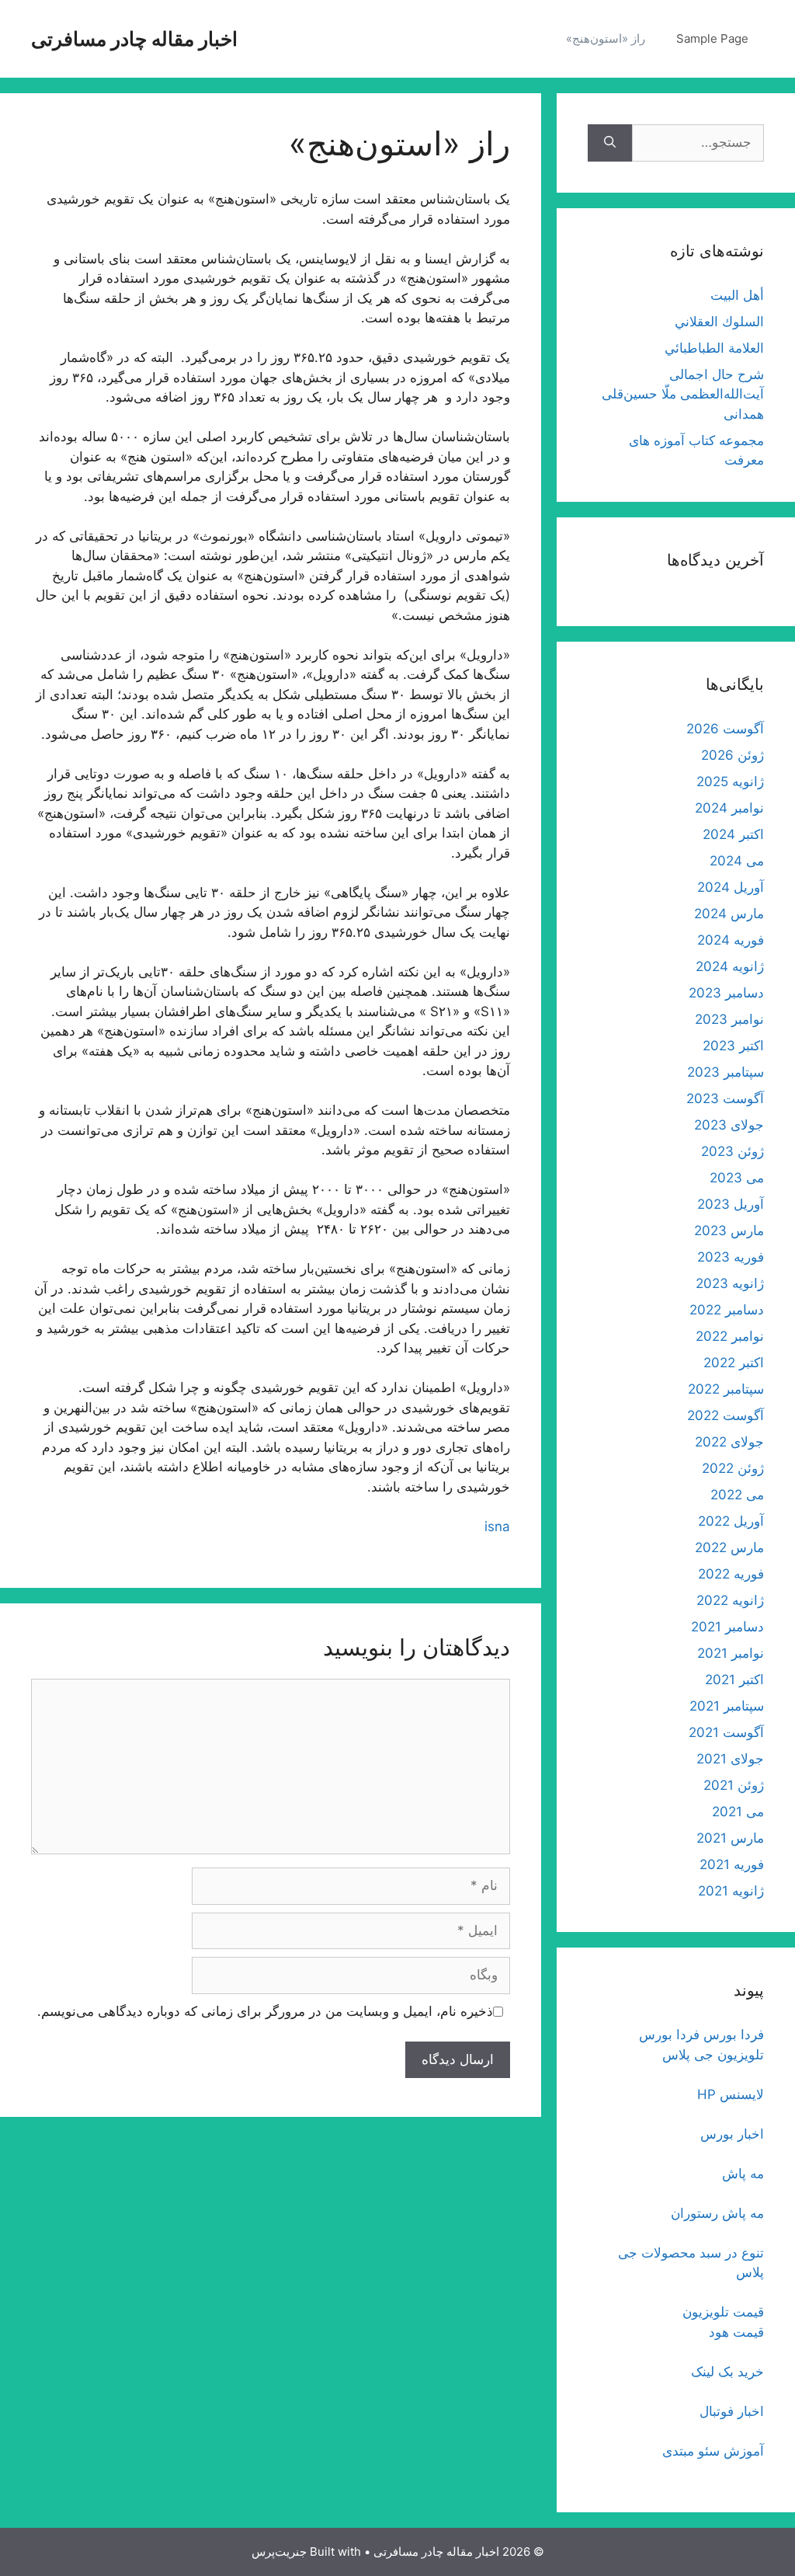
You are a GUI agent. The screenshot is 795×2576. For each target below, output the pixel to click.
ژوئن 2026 (733, 755)
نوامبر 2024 (729, 808)
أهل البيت (737, 295)
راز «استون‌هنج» (606, 38)
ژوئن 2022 (733, 1468)
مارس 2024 (729, 914)
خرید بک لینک (727, 2372)
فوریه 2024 (731, 940)
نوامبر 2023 (729, 1019)
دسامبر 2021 (727, 1627)
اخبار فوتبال (732, 2411)
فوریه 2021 (732, 1864)
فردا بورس (734, 2035)
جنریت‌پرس (279, 2552)
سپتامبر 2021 (727, 1706)
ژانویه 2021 (731, 1891)
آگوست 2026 (725, 729)
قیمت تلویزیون (723, 2312)
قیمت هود (736, 2332)
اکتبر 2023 (733, 1046)
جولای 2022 (729, 1442)
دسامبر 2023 (726, 993)
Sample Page (712, 38)
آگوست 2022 (726, 1415)
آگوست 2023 (725, 1098)
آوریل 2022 (731, 1521)
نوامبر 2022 (730, 1336)
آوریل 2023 (731, 1204)
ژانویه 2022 (730, 1600)
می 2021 (738, 1812)
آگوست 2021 (726, 1732)
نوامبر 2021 (731, 1653)
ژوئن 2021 (734, 1785)
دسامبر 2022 (727, 1310)
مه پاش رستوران (717, 2213)
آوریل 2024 (731, 887)
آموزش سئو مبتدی (713, 2451)
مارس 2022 (729, 1547)
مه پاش (743, 2174)
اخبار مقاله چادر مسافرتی (134, 39)
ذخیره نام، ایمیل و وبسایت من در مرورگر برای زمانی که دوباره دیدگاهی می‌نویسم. (265, 2011)
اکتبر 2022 (734, 1363)
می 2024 (737, 861)
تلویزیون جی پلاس (713, 2055)
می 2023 (737, 1178)
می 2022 (737, 1495)
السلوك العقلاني (719, 322)
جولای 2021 (730, 1759)
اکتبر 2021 (734, 1680)
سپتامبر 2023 (726, 1072)
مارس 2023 (729, 1231)
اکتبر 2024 (733, 834)
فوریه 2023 (731, 1257)
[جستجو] (610, 143)
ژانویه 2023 (730, 1283)
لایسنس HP (731, 2094)
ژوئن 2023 (733, 1151)
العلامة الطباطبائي (714, 348)
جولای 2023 (729, 1125)
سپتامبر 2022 (726, 1389)
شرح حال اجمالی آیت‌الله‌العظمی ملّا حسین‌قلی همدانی (683, 394)
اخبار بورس (732, 2134)
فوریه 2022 (731, 1574)
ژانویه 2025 (730, 782)
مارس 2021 (730, 1838)
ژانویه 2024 (730, 966)
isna (497, 1526)
